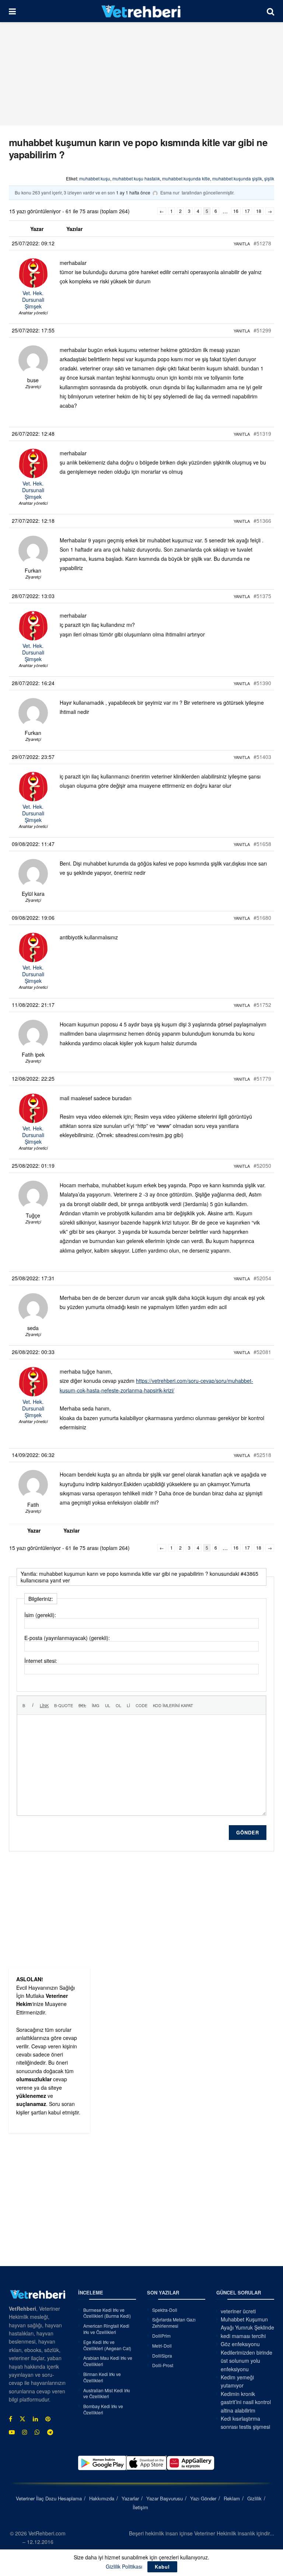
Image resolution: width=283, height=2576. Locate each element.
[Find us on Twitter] (22, 2419)
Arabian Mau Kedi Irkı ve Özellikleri (108, 2361)
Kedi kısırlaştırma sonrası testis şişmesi (245, 2423)
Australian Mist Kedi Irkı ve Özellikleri (107, 2393)
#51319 (262, 434)
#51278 (262, 243)
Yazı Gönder (203, 2498)
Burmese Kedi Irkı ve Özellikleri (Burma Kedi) (107, 2313)
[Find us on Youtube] (12, 2432)
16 (236, 211)
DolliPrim (161, 2336)
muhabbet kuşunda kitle (186, 178)
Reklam (232, 2498)
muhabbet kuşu (95, 178)
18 (259, 211)
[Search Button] (270, 11)
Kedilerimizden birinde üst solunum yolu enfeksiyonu (247, 2361)
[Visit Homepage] (141, 11)
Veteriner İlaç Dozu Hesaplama (49, 2498)
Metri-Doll (162, 2346)
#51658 (262, 844)
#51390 (262, 683)
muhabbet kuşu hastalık (136, 178)
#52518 (262, 1455)
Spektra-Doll (165, 2310)
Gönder (248, 1832)
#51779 (262, 1078)
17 (247, 211)
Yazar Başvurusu (165, 2498)
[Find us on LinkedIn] (35, 2419)
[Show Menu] (12, 11)
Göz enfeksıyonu (240, 2344)
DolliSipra (162, 2356)
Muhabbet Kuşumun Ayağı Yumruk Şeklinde (247, 2323)
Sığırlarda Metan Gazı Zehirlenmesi (174, 2323)
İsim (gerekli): (40, 1615)
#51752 (262, 1005)
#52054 (262, 1278)
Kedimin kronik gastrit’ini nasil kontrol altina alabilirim (246, 2402)
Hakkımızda (102, 2498)
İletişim (140, 2507)
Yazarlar (130, 2498)
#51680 (262, 918)
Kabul (162, 2567)
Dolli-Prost (163, 2365)
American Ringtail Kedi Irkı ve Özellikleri (106, 2329)
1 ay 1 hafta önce (133, 192)
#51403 (262, 757)
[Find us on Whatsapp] (37, 2432)
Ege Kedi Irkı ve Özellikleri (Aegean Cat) (107, 2345)
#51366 (262, 521)
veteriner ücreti (238, 2311)
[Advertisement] (141, 74)
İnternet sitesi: (41, 1661)
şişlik (269, 178)
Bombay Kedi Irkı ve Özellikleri (103, 2409)
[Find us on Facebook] (11, 2419)
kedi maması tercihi (243, 2336)
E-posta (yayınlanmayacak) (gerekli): (67, 1638)
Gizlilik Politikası (124, 2566)
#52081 (262, 1352)
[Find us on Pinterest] (48, 2419)
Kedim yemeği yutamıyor (237, 2381)
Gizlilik (254, 2498)
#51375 (262, 596)
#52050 (262, 1166)
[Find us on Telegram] (50, 2432)
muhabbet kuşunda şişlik (237, 178)
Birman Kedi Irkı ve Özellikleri (102, 2377)
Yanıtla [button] (242, 244)
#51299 (262, 330)
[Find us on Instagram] (25, 2432)
